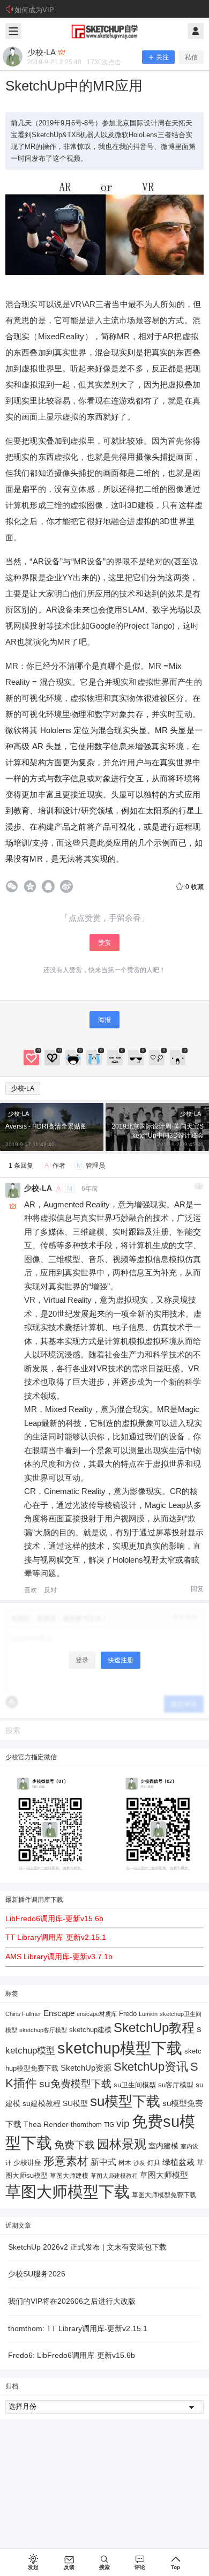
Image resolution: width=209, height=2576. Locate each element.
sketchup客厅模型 (43, 2030)
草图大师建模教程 (114, 2176)
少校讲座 (27, 2163)
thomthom (86, 2125)
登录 (82, 1660)
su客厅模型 (176, 2085)
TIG (109, 2125)
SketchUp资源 (86, 2068)
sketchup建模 (90, 2030)
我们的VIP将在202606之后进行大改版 (72, 2301)
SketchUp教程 (154, 2028)
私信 (191, 57)
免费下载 (74, 2145)
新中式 (103, 2162)
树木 (125, 2163)
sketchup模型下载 (120, 2048)
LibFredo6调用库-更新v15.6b (54, 1918)
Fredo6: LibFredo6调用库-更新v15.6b (72, 2355)
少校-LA (23, 1088)
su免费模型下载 (75, 2084)
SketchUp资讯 (151, 2067)
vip (123, 2123)
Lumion (148, 2014)
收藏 (195, 887)
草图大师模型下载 (68, 2192)
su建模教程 (42, 2104)
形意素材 (66, 2161)
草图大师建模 (69, 2176)
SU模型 (75, 2104)
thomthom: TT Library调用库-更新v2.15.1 (78, 2328)
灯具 (154, 2163)
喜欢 (31, 1590)
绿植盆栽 (178, 2162)
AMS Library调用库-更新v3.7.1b (59, 1957)
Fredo (128, 2014)
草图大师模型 (164, 2175)
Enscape (59, 2013)
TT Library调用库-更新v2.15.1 (56, 1937)
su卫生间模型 (135, 2085)
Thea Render (46, 2125)
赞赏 (104, 943)
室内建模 (163, 2146)
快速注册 (121, 1660)
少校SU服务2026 (37, 2274)
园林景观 (122, 2144)
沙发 (139, 2163)
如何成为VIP (34, 10)
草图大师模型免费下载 (164, 2195)
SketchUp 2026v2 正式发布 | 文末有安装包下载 (87, 2247)
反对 (50, 1590)
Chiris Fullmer (23, 2014)
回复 (197, 1589)
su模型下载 (125, 2101)
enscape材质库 (97, 2014)
